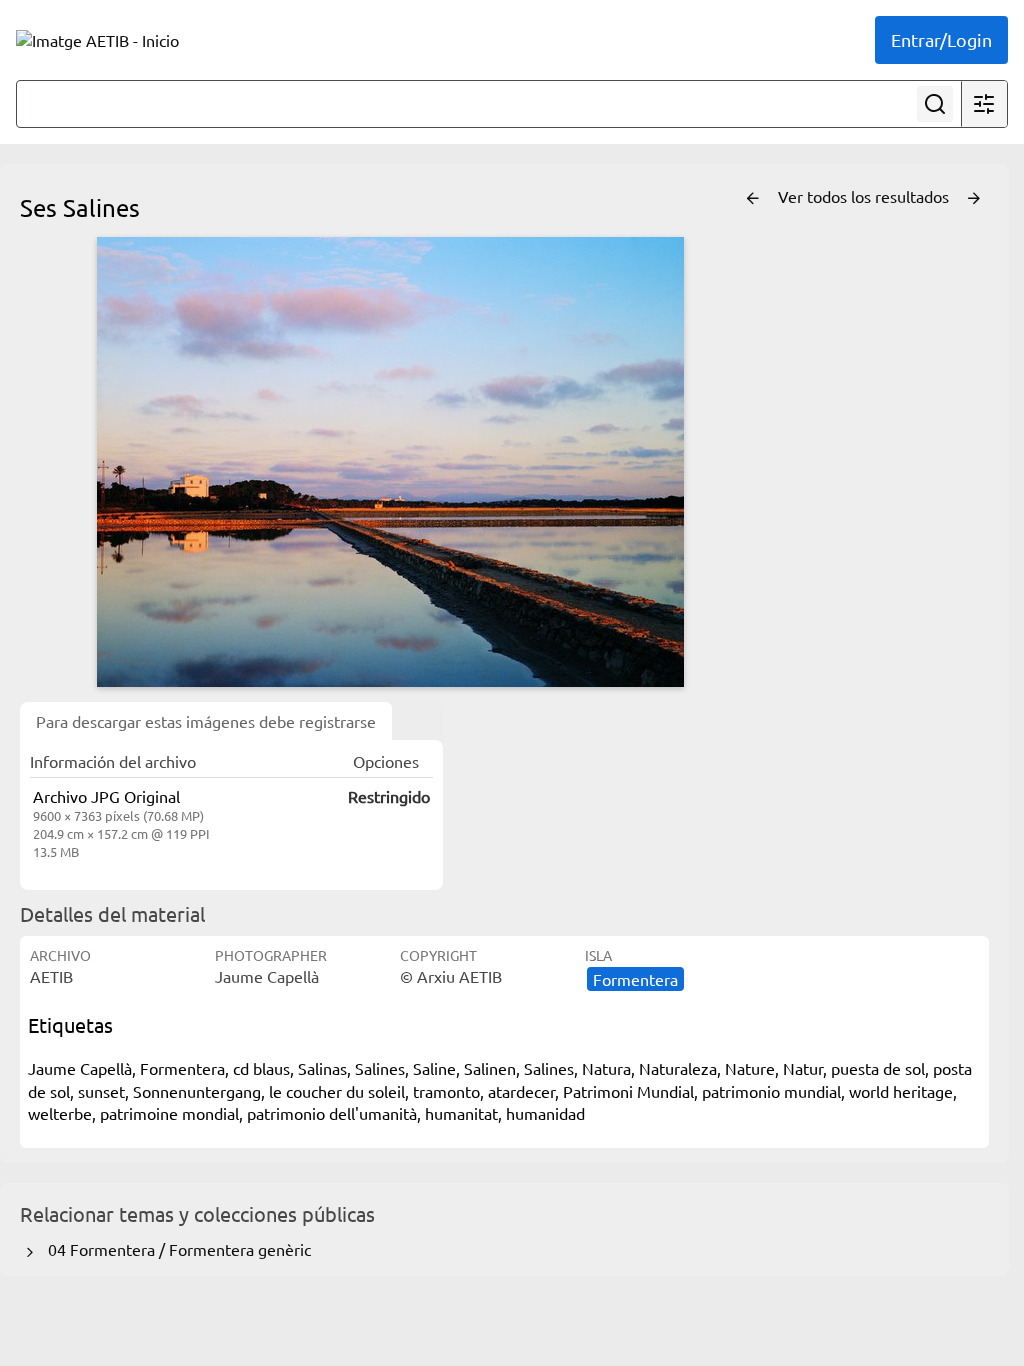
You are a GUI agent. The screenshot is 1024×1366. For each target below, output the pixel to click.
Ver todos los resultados (865, 196)
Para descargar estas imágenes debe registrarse (206, 721)
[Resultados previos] (753, 199)
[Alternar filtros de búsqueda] (984, 104)
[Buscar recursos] (935, 104)
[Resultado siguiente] (974, 199)
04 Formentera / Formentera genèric (175, 1249)
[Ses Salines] (390, 462)
